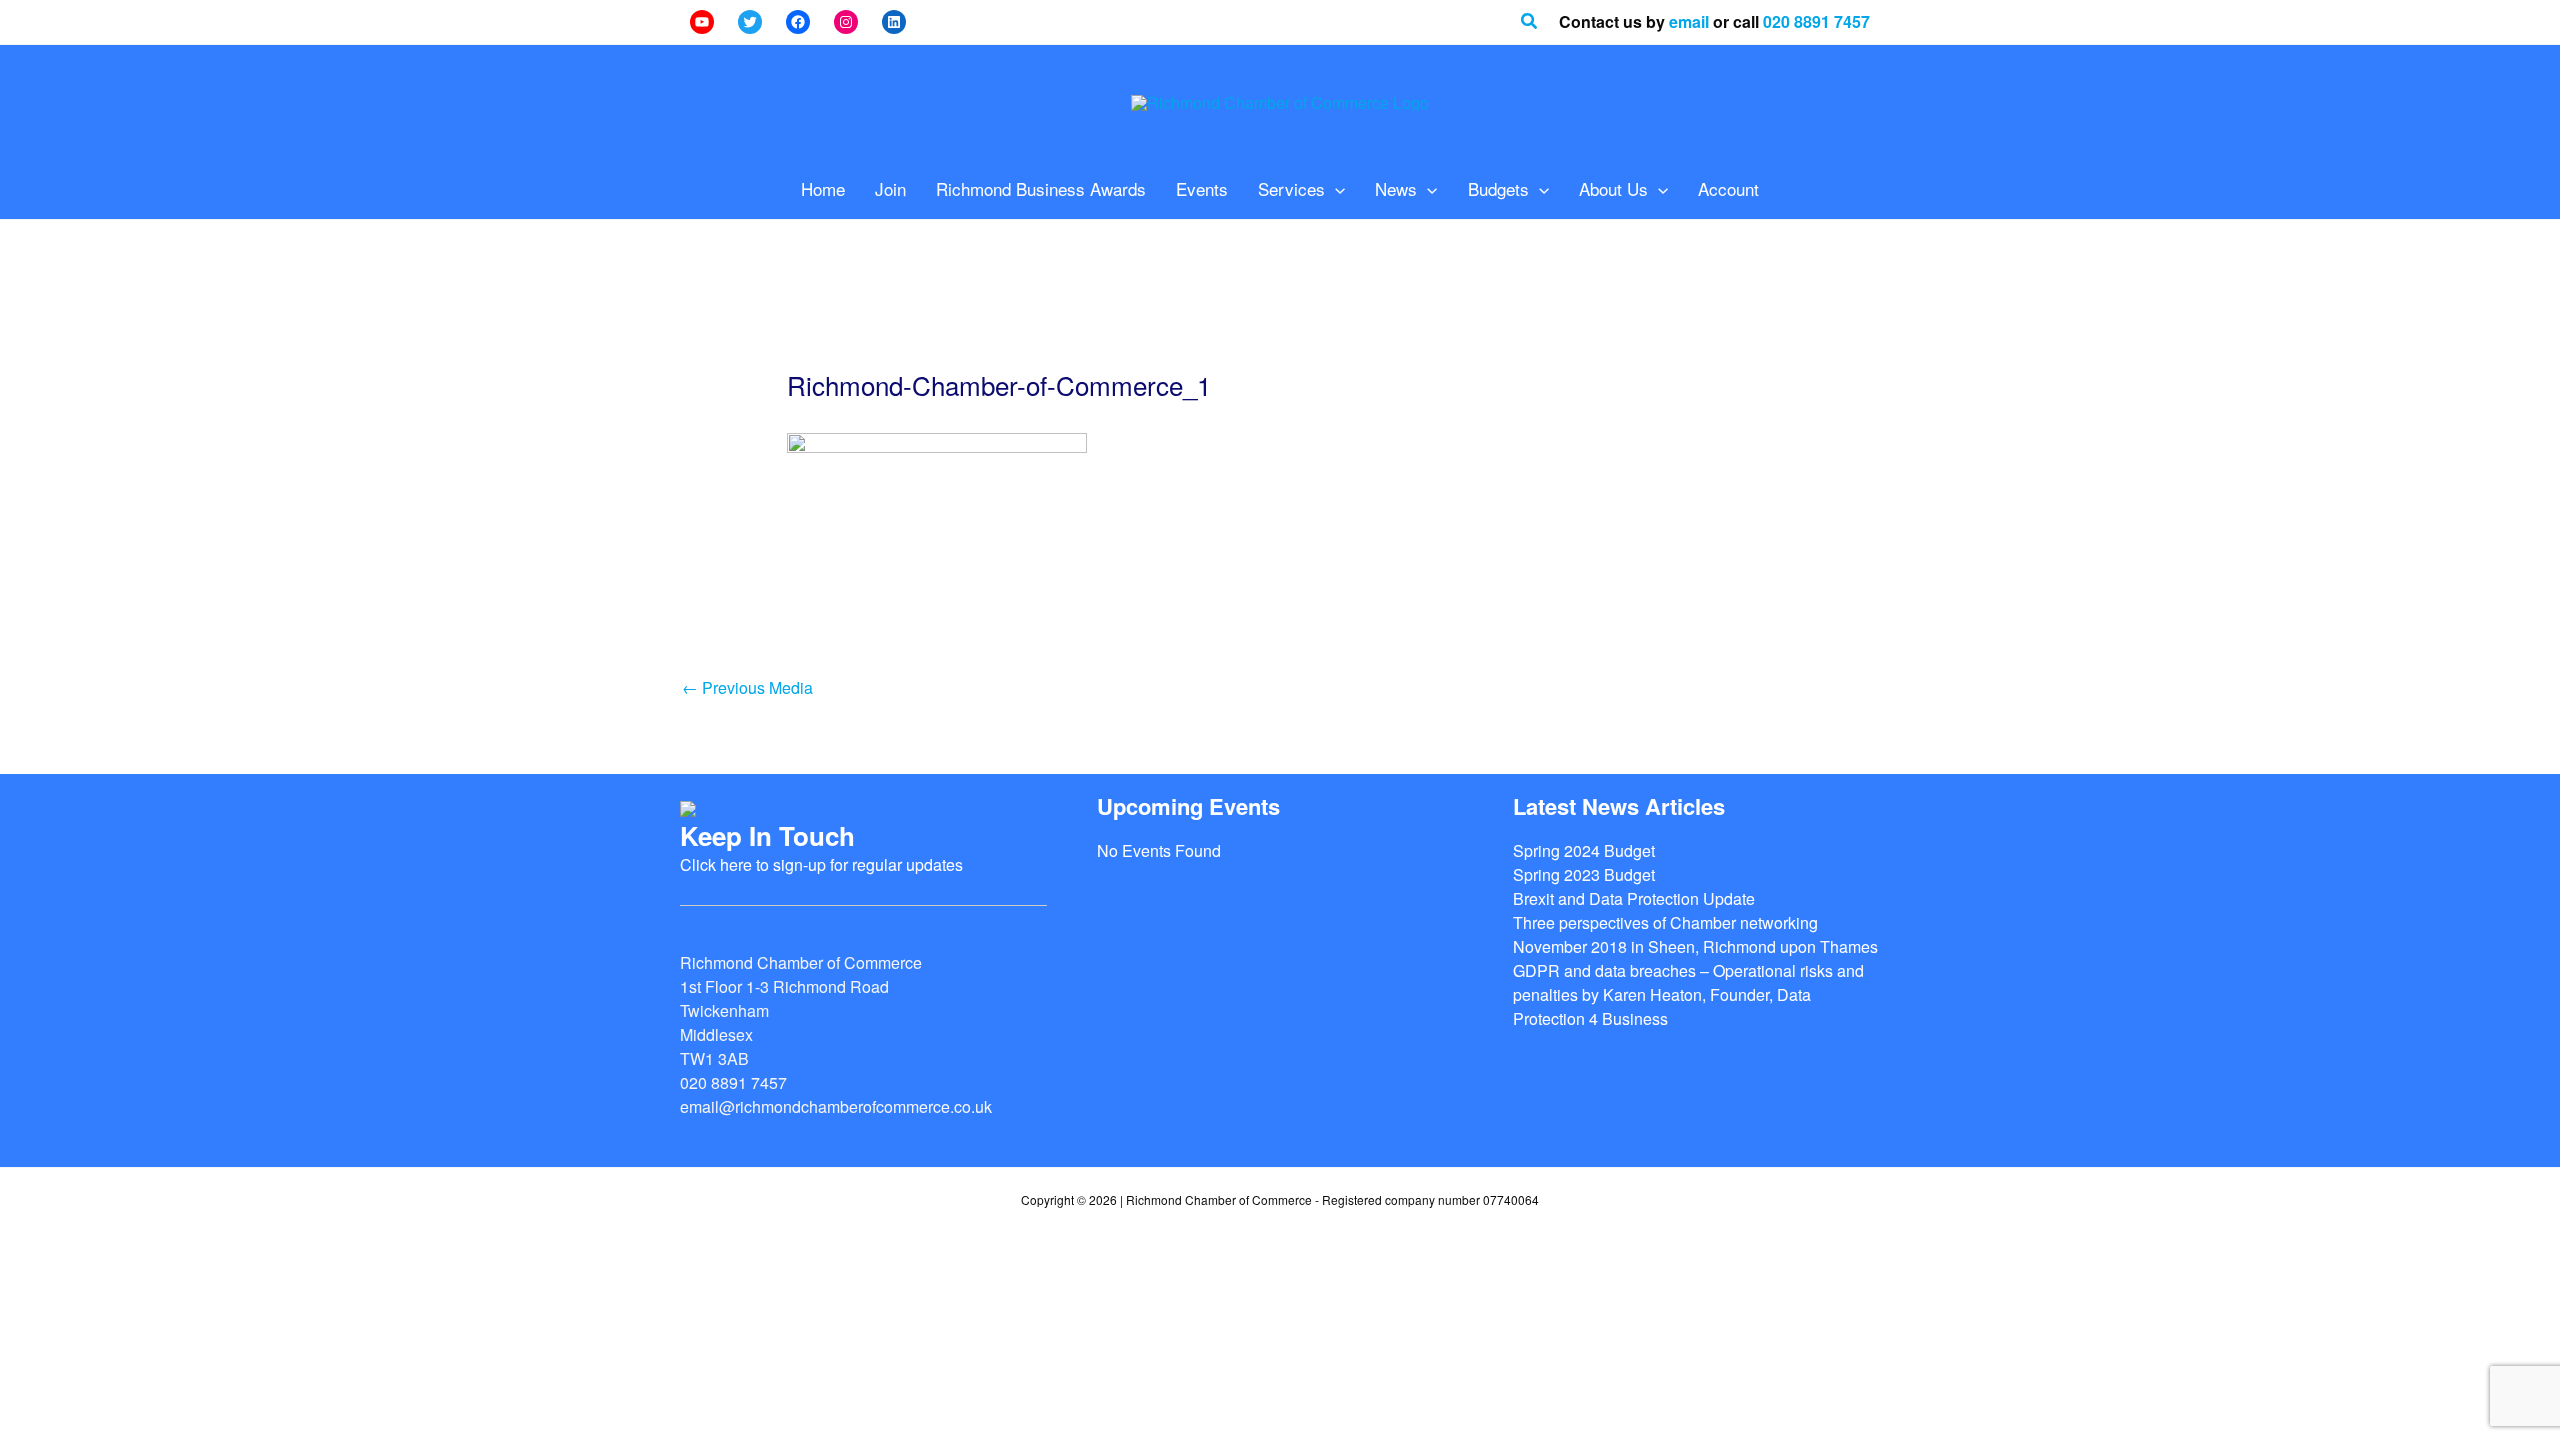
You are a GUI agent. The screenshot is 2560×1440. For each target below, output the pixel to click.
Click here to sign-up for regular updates (821, 864)
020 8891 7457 (1816, 21)
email (1689, 21)
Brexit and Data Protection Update (1634, 898)
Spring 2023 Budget (1584, 874)
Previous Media (747, 687)
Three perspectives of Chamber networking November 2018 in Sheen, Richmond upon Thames (1695, 934)
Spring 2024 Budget (1584, 850)
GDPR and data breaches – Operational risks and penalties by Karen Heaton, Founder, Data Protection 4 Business (1688, 994)
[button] (1530, 22)
